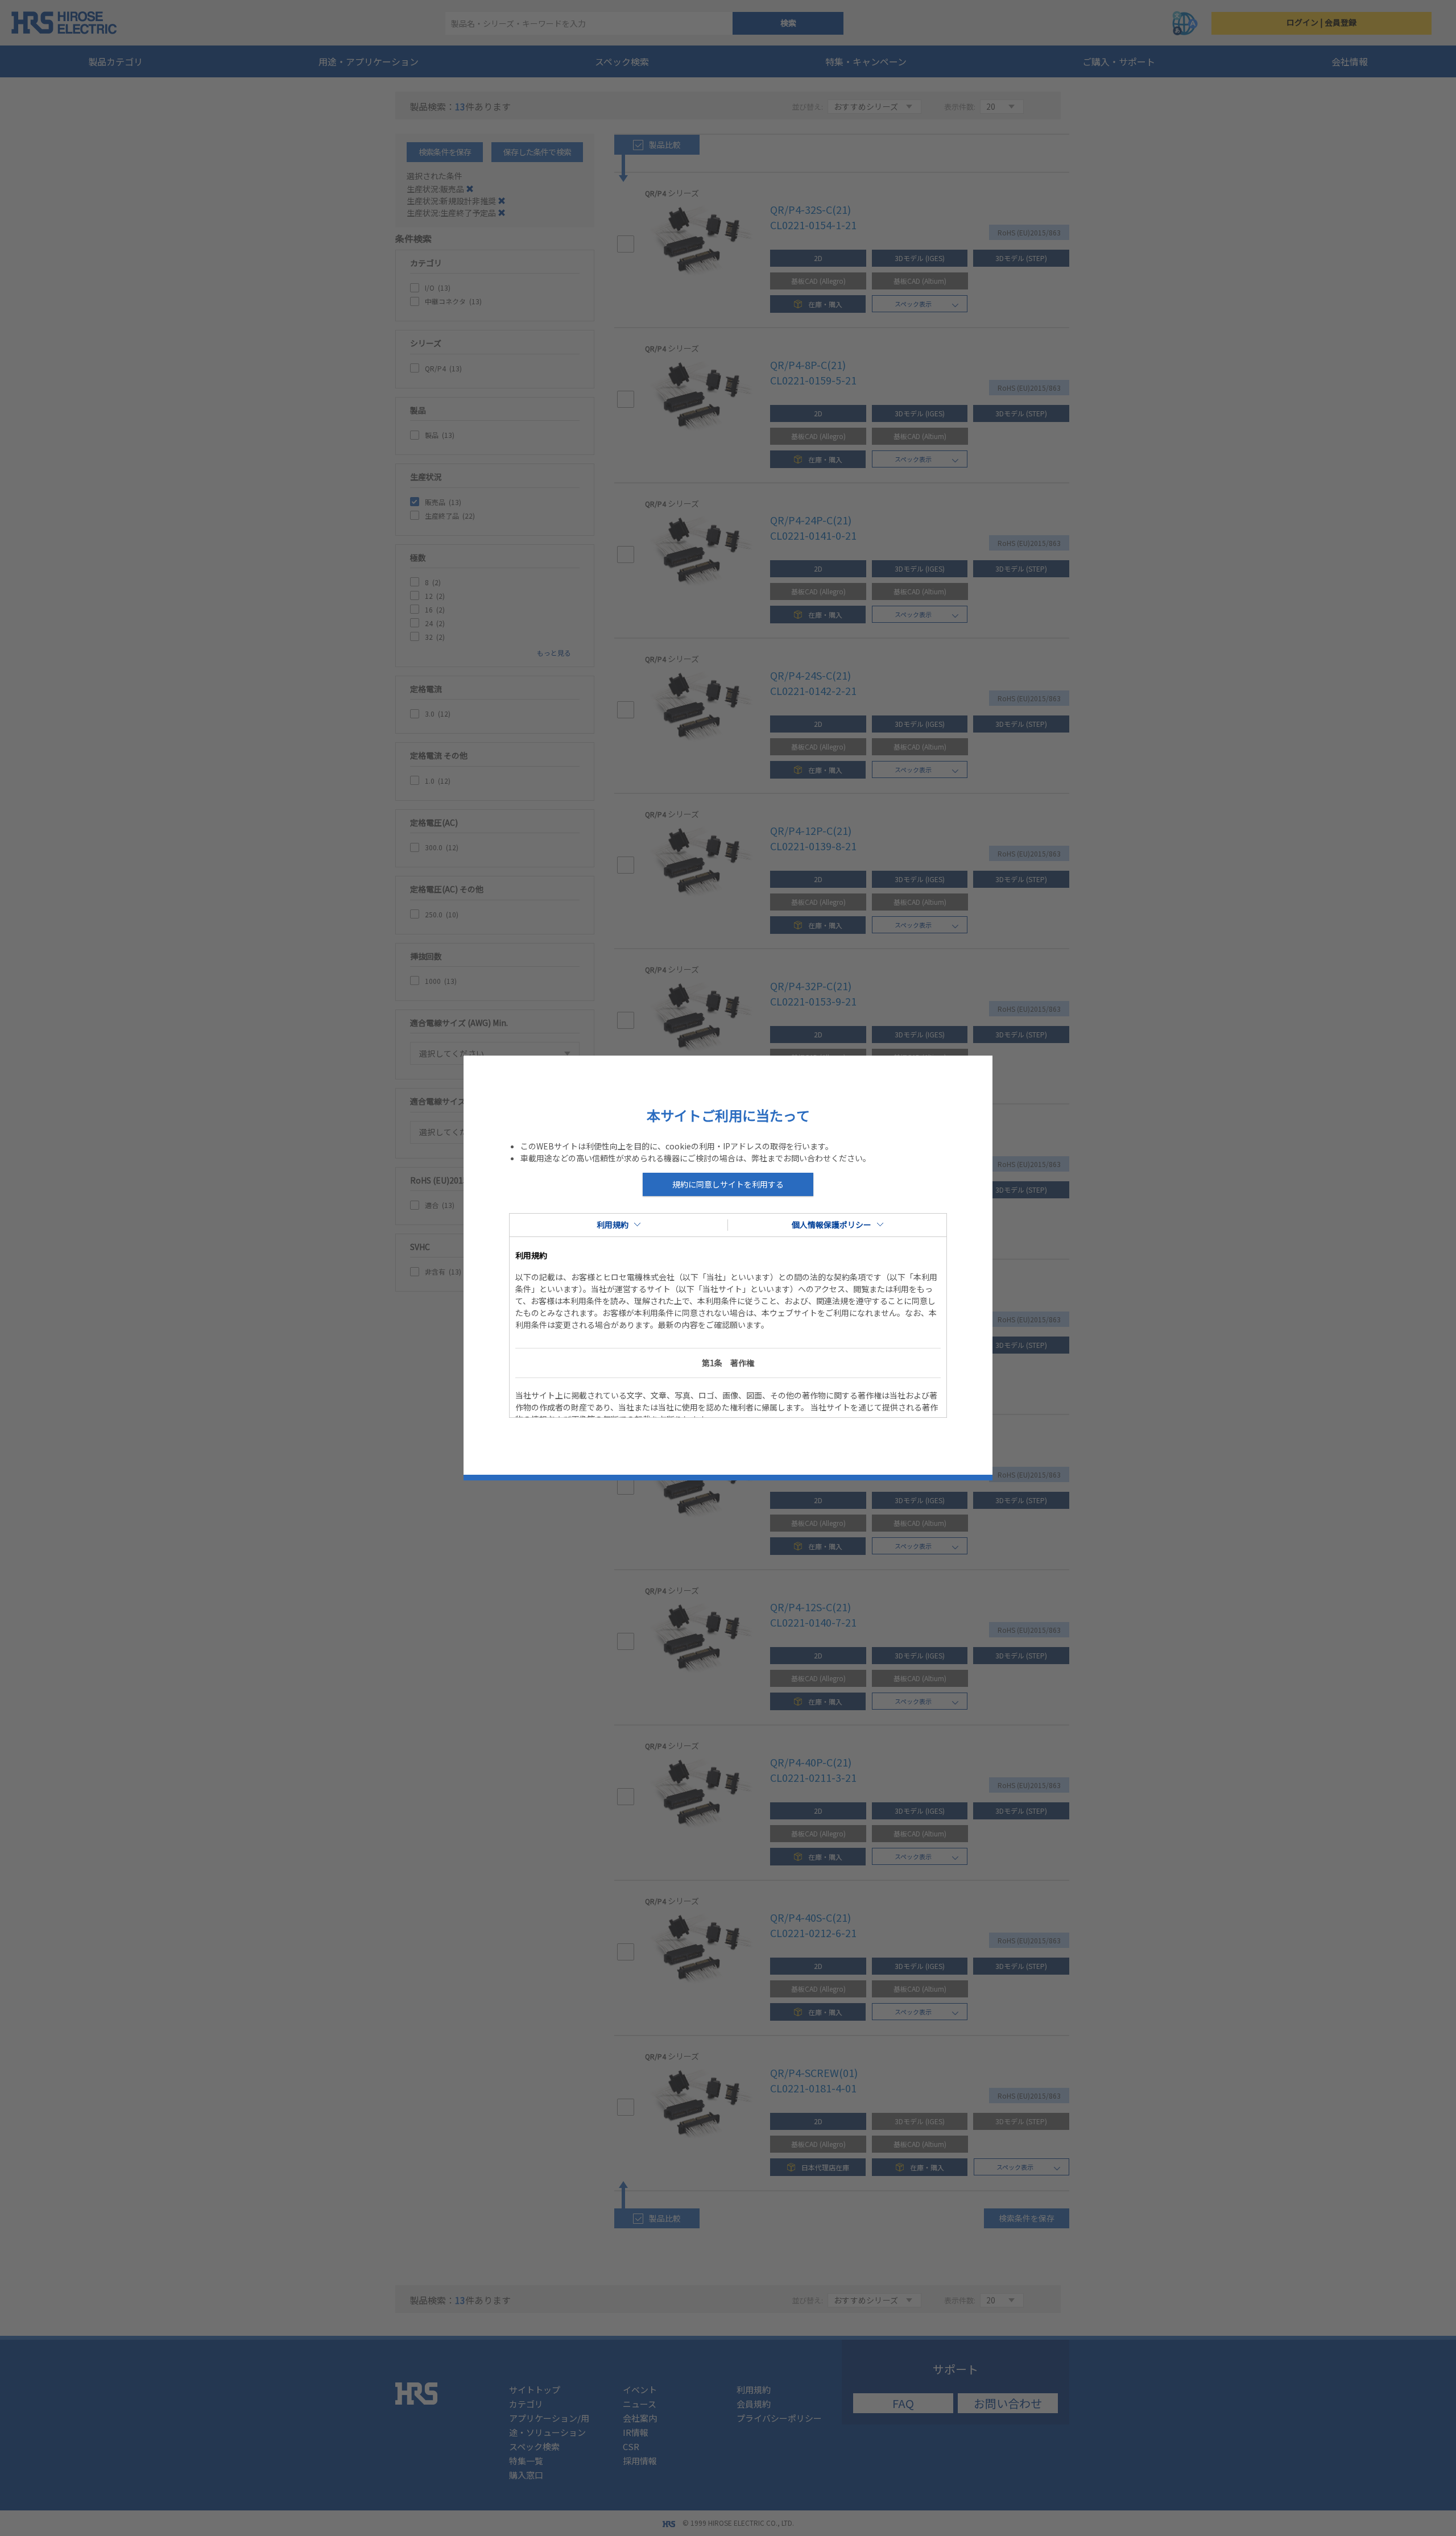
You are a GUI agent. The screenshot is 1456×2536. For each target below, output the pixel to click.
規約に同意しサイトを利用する (728, 1184)
